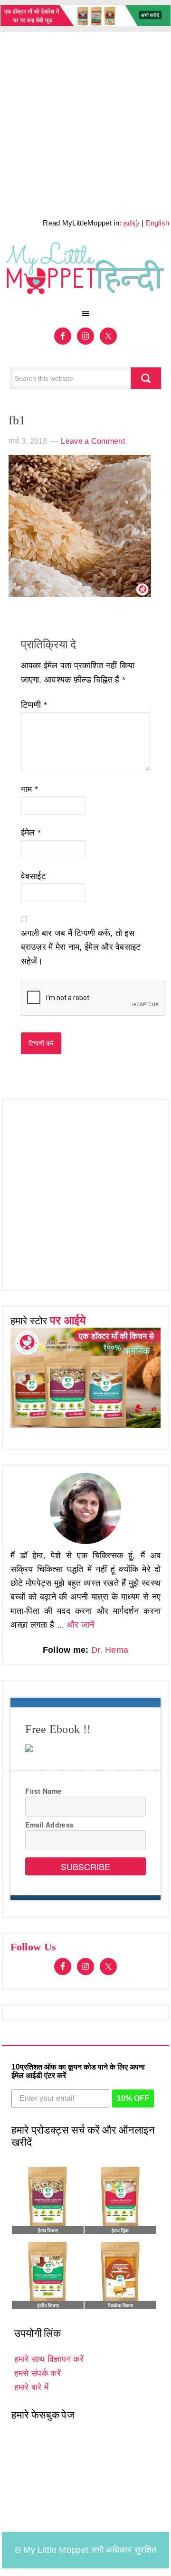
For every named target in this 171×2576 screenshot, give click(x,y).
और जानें (81, 1625)
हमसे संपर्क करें (38, 2373)
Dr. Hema (110, 1650)
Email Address (49, 1825)
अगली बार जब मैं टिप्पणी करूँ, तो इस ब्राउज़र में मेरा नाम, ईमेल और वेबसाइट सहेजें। (81, 947)
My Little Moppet (86, 272)
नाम (29, 789)
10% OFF (133, 2098)
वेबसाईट (34, 876)
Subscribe (85, 1866)
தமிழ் (131, 223)
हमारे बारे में (31, 2387)
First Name (43, 1791)
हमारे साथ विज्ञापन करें (49, 2359)
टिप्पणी (34, 705)
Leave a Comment (93, 441)
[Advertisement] (85, 122)
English (157, 223)
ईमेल (31, 833)
